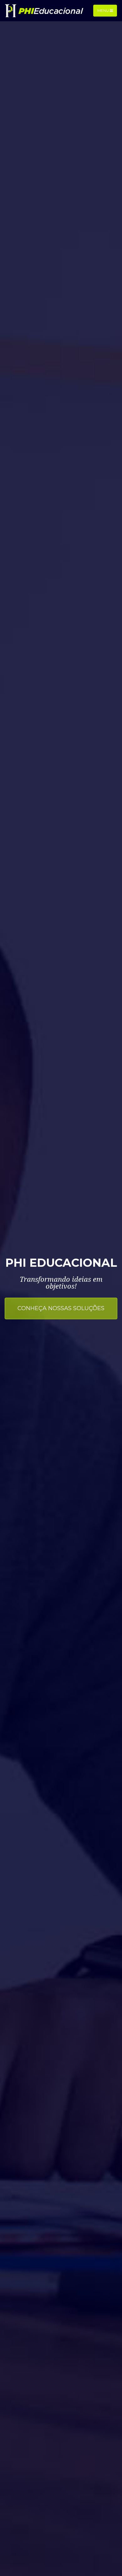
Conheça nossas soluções (61, 1308)
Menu (104, 10)
